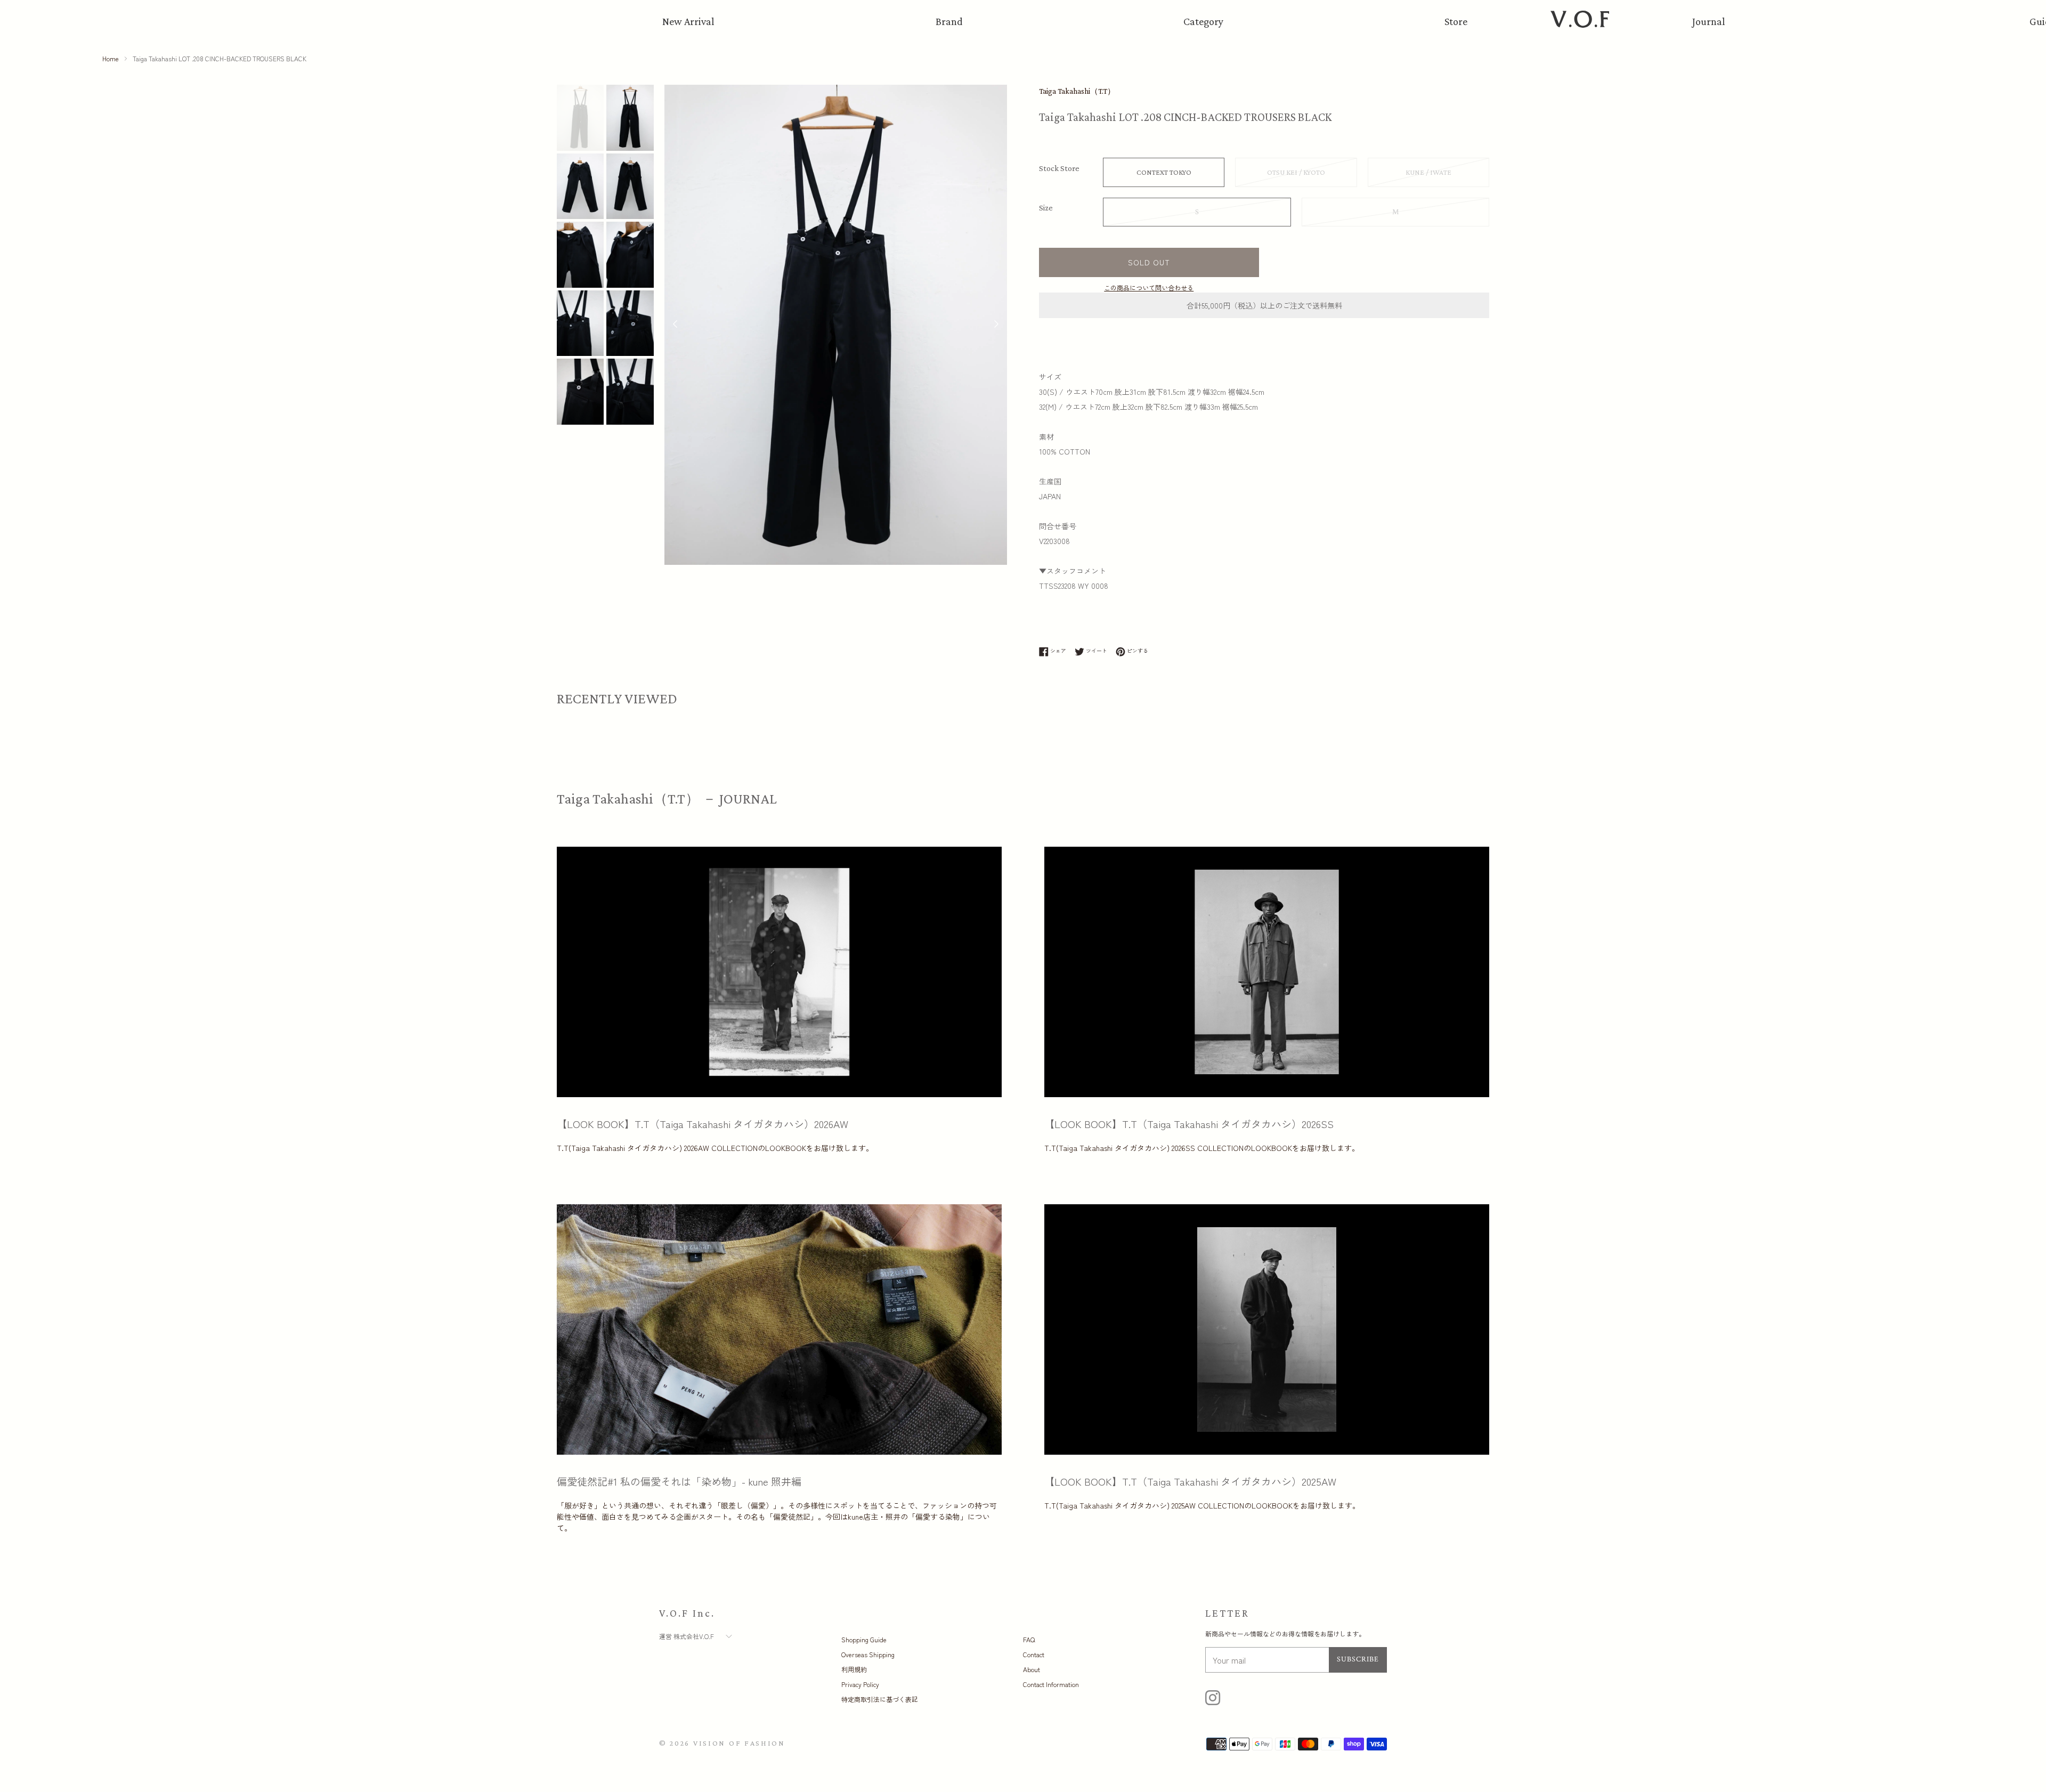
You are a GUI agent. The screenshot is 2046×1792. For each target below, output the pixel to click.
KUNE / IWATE (1428, 172)
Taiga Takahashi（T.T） (1077, 91)
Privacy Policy (860, 1684)
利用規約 (854, 1669)
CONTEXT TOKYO (1164, 172)
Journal (1709, 21)
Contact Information (1051, 1684)
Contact (1034, 1654)
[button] (996, 325)
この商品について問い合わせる (1149, 287)
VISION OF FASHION (739, 1743)
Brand (949, 21)
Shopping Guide (864, 1639)
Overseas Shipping (868, 1654)
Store (1456, 21)
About (1032, 1669)
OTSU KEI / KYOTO (1296, 172)
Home (111, 58)
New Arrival (688, 21)
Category (1203, 21)
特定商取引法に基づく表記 (880, 1699)
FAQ (1029, 1639)
